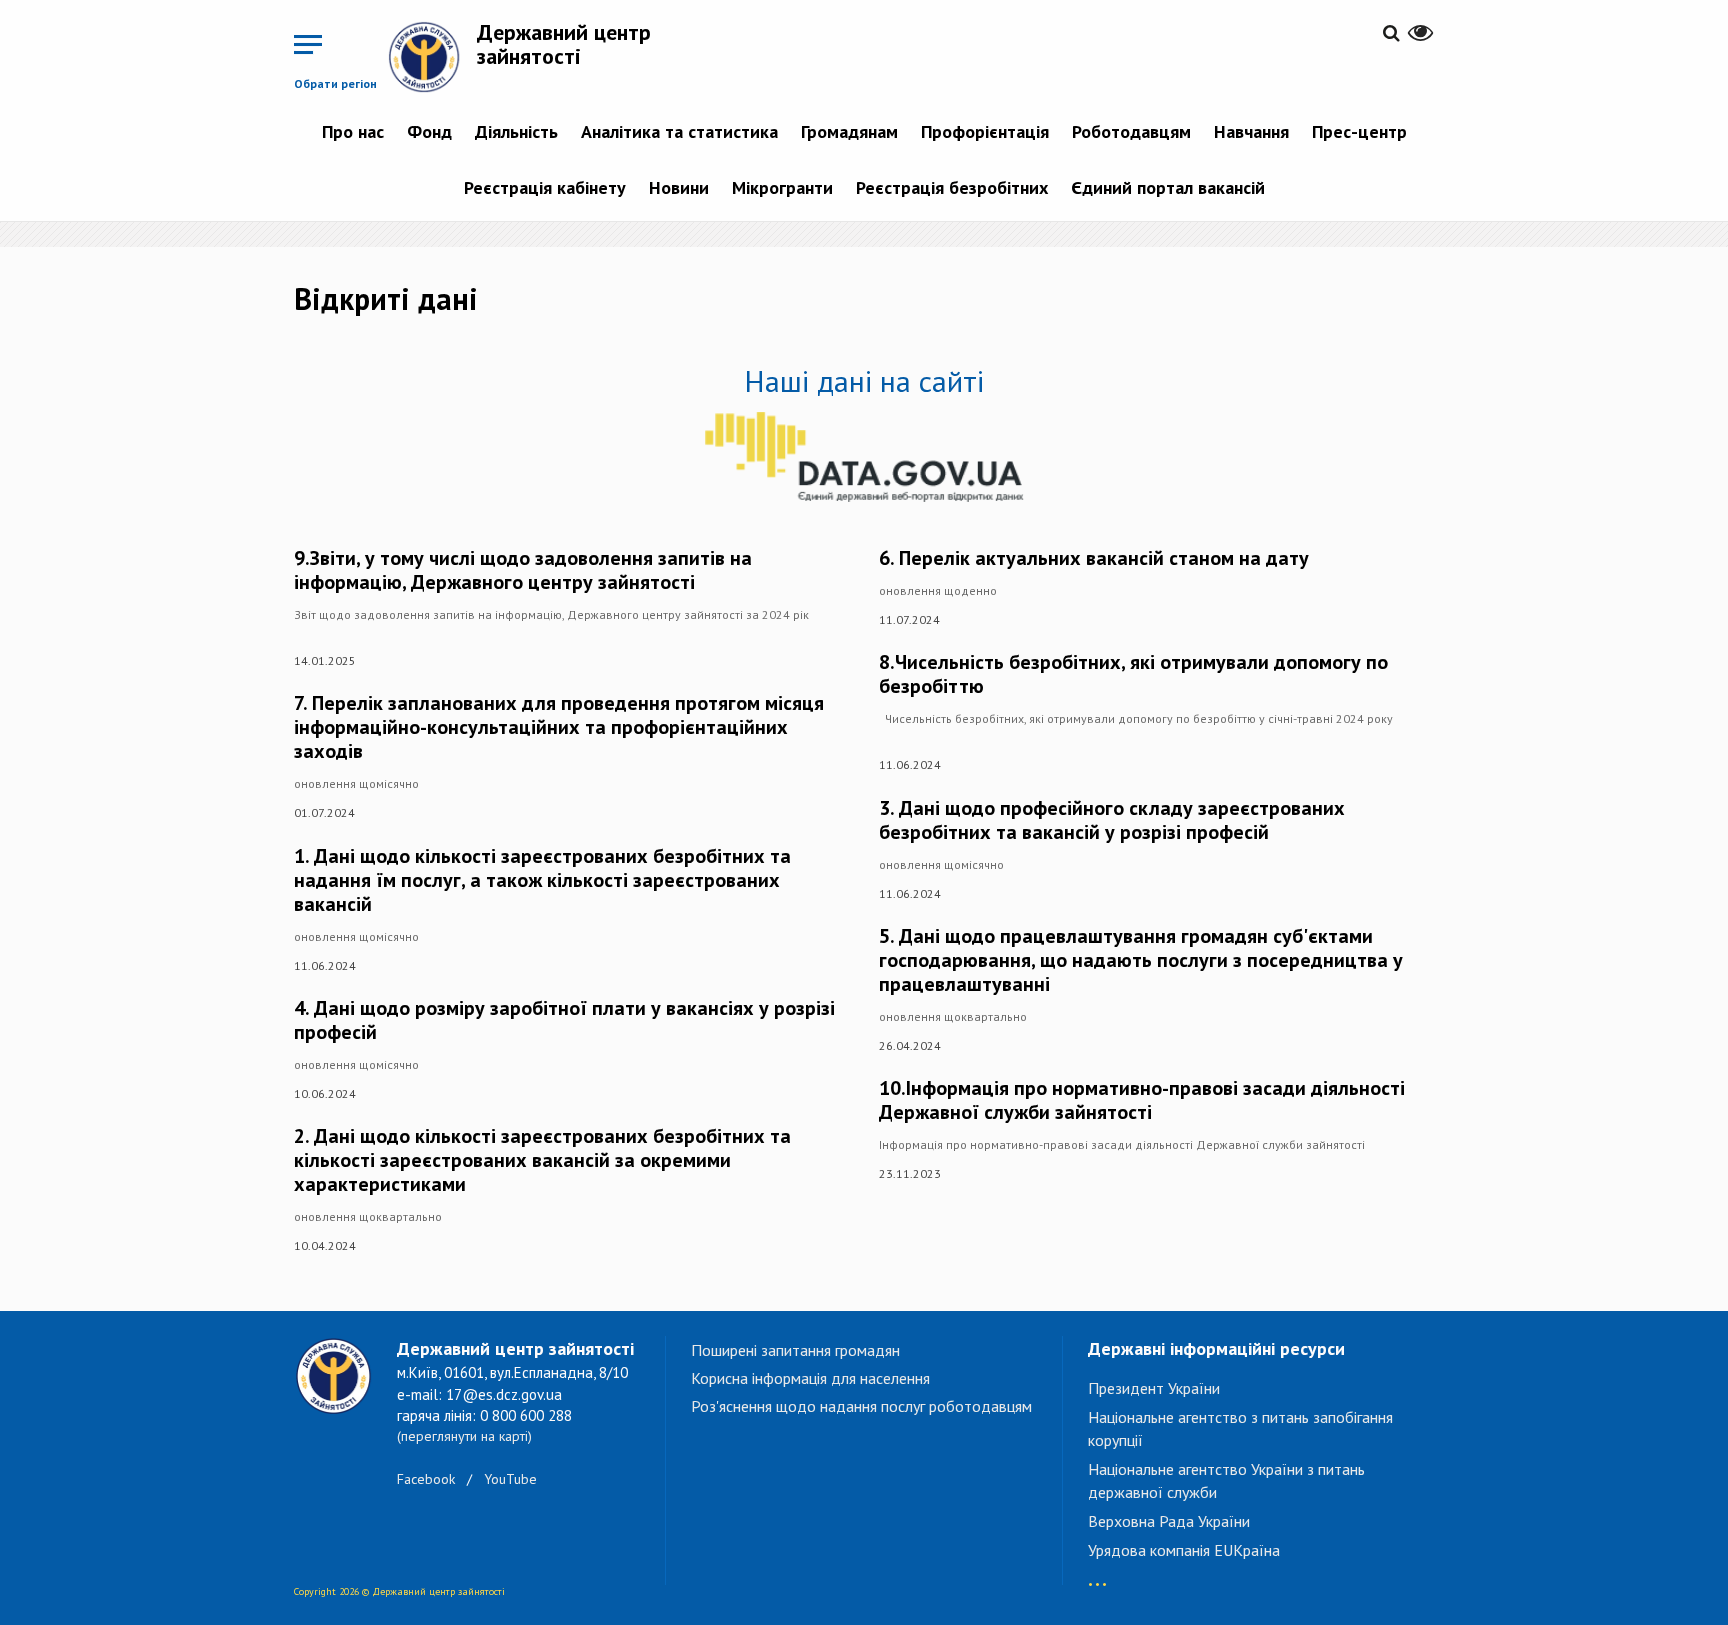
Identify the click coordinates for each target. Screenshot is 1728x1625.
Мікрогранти (782, 187)
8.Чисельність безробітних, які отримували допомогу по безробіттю (1133, 674)
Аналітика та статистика (679, 131)
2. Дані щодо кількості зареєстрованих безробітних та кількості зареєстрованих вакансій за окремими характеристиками (542, 1160)
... (1097, 1574)
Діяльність (516, 131)
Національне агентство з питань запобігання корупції (1240, 1428)
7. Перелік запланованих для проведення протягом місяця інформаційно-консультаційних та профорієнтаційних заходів (559, 727)
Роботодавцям (1131, 131)
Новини (679, 187)
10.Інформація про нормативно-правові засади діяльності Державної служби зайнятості (1142, 1100)
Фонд (429, 131)
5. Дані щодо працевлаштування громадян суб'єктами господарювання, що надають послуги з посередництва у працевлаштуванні (1141, 960)
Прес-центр (1359, 131)
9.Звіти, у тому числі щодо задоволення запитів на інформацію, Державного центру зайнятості (523, 570)
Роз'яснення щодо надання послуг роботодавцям (861, 1406)
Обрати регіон (335, 83)
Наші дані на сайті (864, 380)
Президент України (1154, 1388)
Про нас (353, 131)
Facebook (426, 1479)
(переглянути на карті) (464, 1436)
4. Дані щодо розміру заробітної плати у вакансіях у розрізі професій (564, 1020)
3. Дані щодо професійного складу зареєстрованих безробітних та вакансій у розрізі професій (1112, 820)
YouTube (510, 1479)
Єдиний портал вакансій (1168, 187)
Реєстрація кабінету (545, 187)
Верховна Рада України (1169, 1521)
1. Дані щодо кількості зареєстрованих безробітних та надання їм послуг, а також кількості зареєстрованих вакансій (542, 880)
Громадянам (849, 131)
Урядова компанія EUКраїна (1184, 1550)
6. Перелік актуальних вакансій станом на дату (1094, 558)
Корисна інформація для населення (810, 1378)
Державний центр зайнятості (564, 44)
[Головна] (432, 57)
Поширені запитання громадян (795, 1350)
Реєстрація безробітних (952, 187)
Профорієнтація (985, 131)
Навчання (1251, 131)
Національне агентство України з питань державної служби (1226, 1480)
